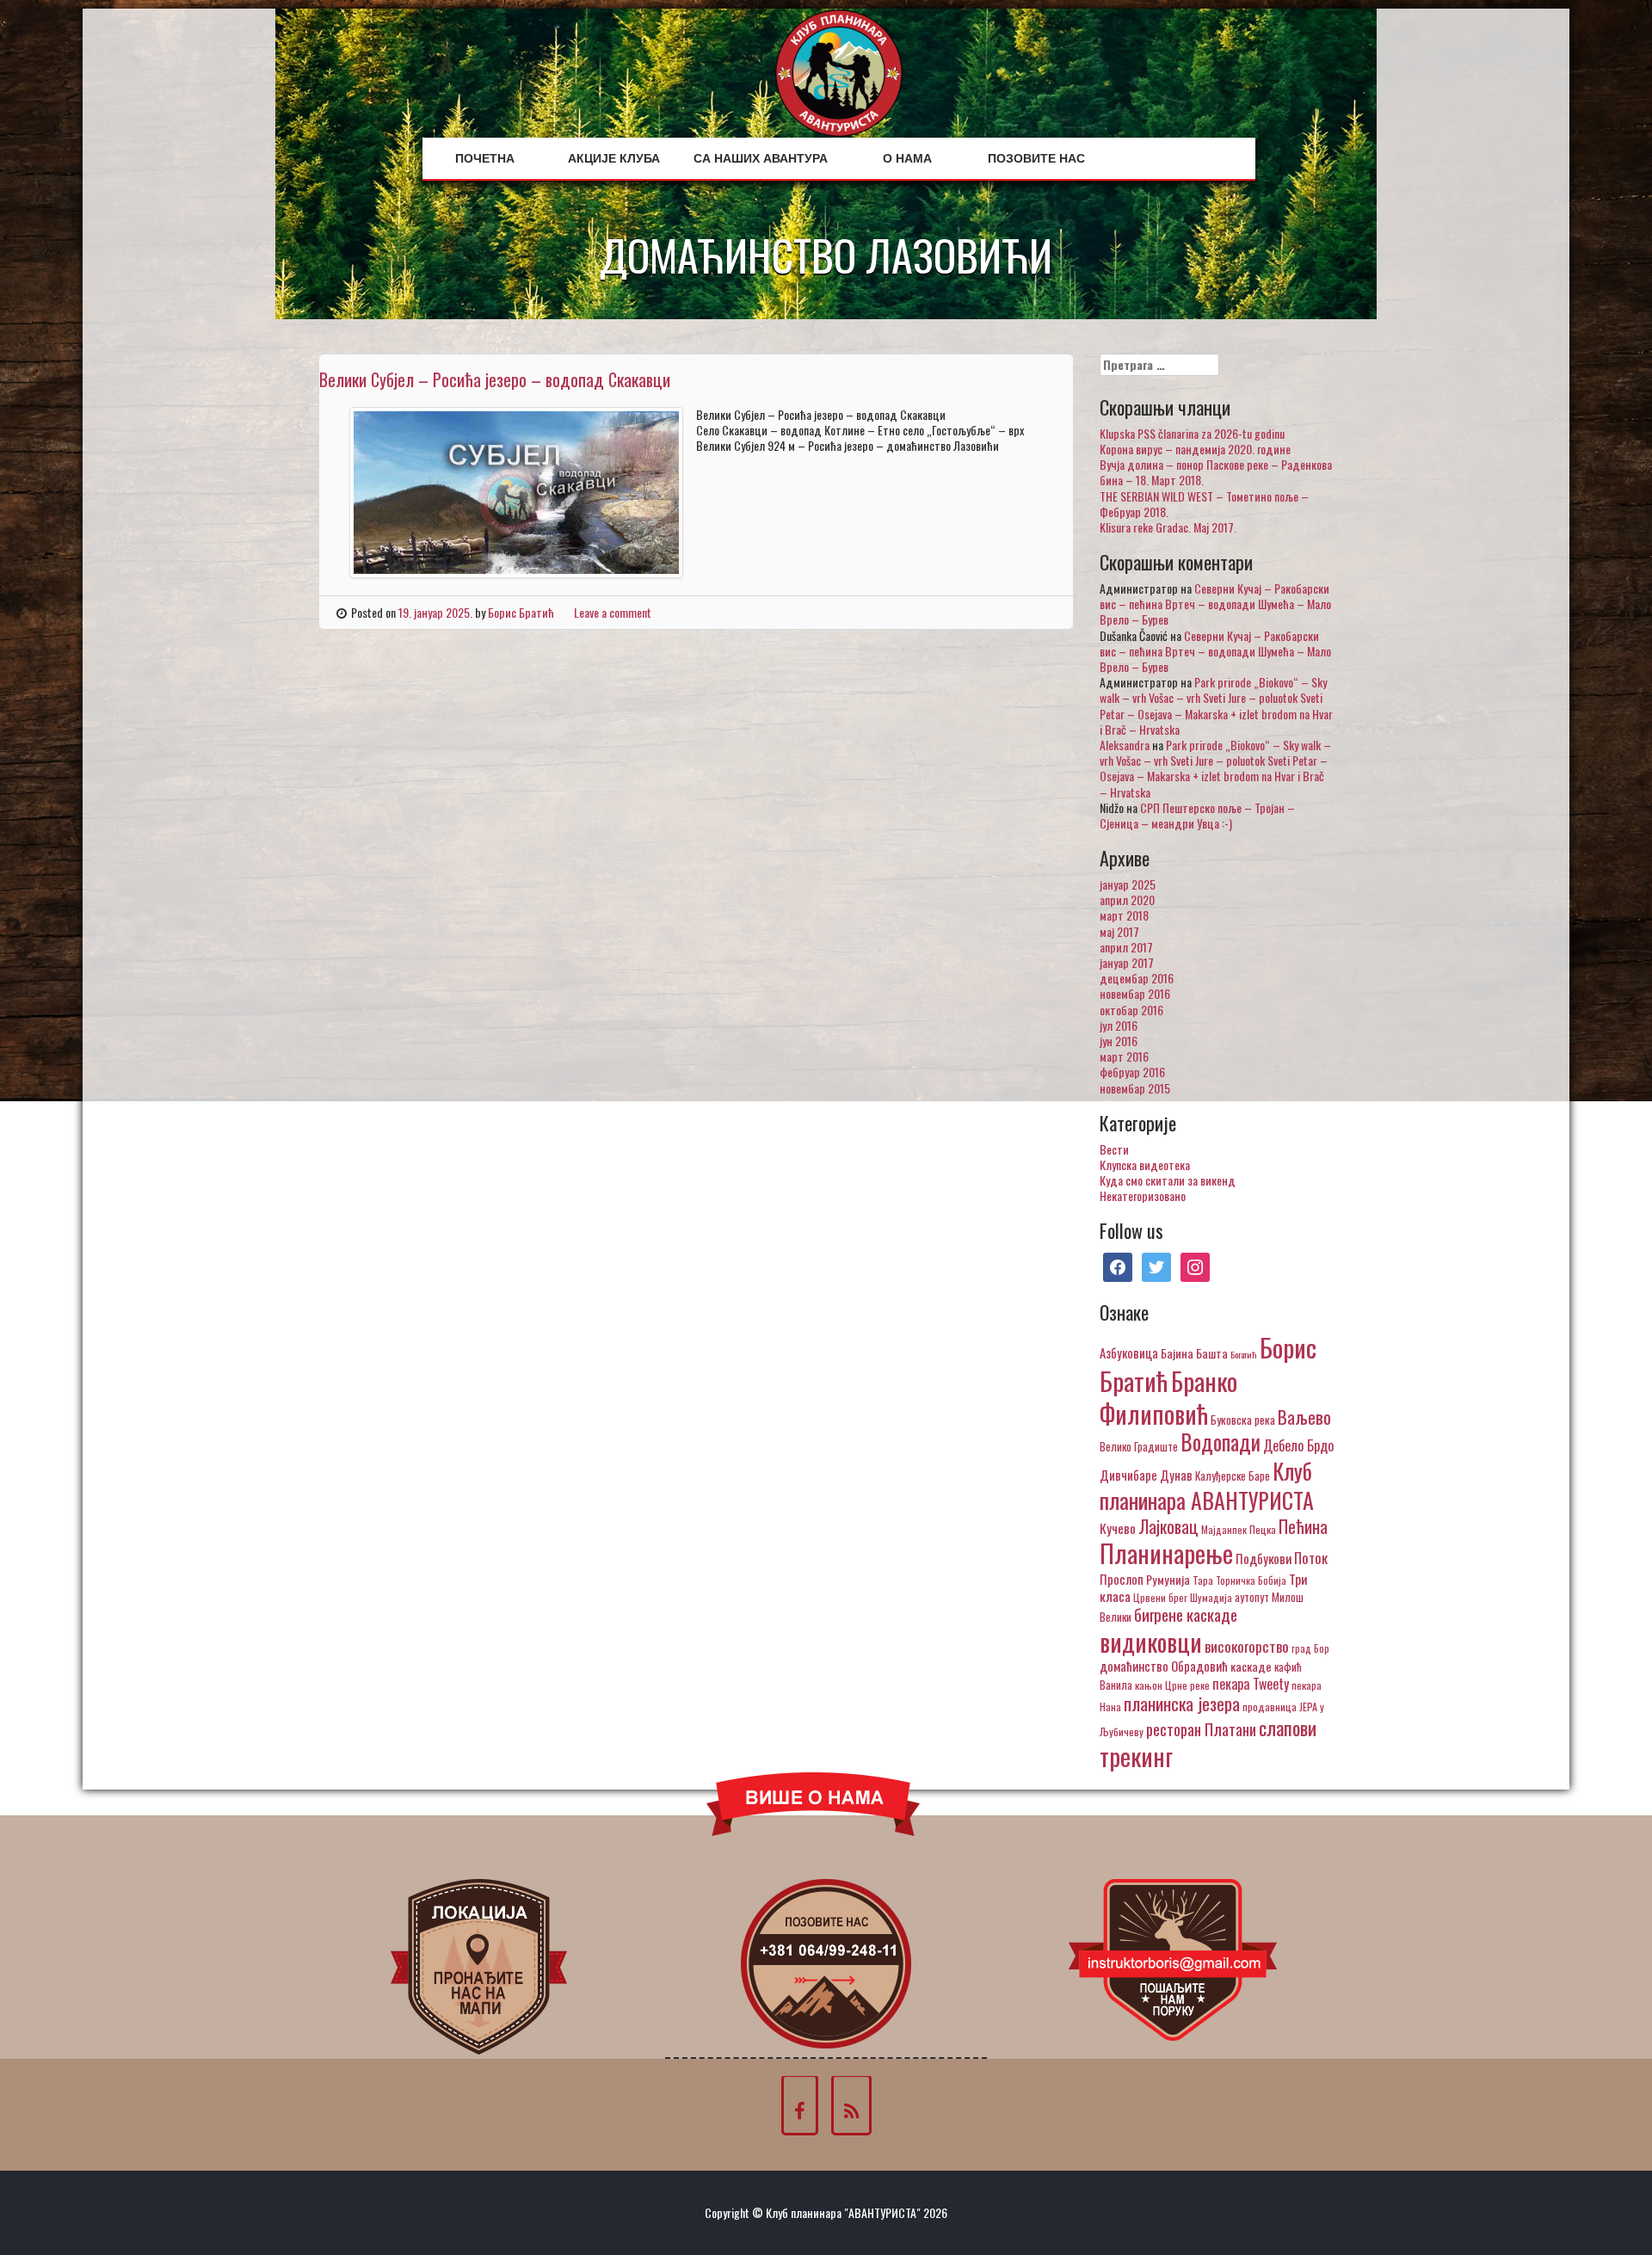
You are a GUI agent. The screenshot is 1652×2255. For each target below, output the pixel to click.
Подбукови (1264, 1558)
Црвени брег (1160, 1597)
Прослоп (1122, 1579)
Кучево (1118, 1528)
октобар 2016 (1131, 1010)
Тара (1203, 1580)
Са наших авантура (761, 158)
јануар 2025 (1128, 884)
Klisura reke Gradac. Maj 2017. (1168, 527)
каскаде (1251, 1666)
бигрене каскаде (1186, 1614)
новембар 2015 (1135, 1088)
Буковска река (1243, 1420)
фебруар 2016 (1132, 1072)
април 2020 (1127, 900)
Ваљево (1304, 1417)
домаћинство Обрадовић (1164, 1666)
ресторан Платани (1201, 1729)
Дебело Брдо (1298, 1445)
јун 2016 (1119, 1041)
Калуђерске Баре (1233, 1476)
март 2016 (1124, 1056)
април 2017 (1126, 947)
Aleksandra (1125, 745)
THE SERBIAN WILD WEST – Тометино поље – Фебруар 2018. (1204, 504)
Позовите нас (1036, 158)
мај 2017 (1119, 931)
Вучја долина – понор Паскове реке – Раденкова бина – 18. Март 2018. (1216, 472)
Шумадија (1211, 1597)
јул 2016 (1119, 1025)
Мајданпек (1224, 1529)
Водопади (1221, 1442)
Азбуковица (1129, 1352)
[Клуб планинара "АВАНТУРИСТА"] (839, 71)
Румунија (1168, 1579)
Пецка (1263, 1529)
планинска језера (1182, 1704)
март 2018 (1124, 915)
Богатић (1244, 1354)
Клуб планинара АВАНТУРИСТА (1207, 1485)
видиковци (1151, 1642)
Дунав (1176, 1475)
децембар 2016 (1137, 978)
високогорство (1247, 1646)
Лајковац (1168, 1526)
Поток (1311, 1558)
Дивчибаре (1128, 1475)
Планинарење (1166, 1553)
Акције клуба (614, 158)
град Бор (1310, 1648)
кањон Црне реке (1172, 1685)
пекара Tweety (1251, 1684)
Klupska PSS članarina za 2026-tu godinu (1192, 433)
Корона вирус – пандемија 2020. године (1195, 449)
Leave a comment (613, 612)
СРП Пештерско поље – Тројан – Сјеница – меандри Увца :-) (1197, 815)
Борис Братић (521, 612)
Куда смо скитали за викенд (1168, 1180)
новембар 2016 (1135, 993)
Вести (1114, 1149)
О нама (907, 158)
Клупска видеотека (1145, 1164)
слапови (1288, 1728)
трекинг (1136, 1756)
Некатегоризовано (1143, 1195)
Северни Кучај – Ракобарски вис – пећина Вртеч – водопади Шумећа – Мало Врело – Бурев (1215, 604)
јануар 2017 (1127, 962)
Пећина (1303, 1526)
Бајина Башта (1194, 1353)
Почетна (485, 158)
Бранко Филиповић (1168, 1397)
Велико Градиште (1139, 1446)
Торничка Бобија (1251, 1580)
